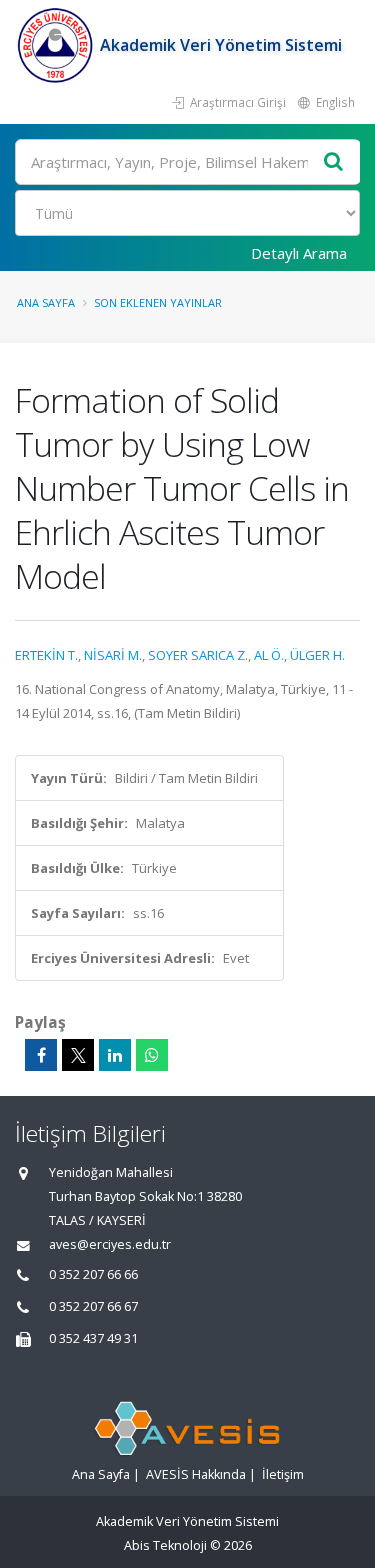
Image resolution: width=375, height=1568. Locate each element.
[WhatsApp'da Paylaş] (152, 1055)
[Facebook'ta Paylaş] (41, 1055)
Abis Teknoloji (165, 1545)
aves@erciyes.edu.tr (110, 1244)
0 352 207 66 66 (93, 1274)
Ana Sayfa (46, 302)
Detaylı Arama (299, 253)
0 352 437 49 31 (93, 1338)
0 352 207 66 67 (93, 1306)
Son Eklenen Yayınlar (158, 302)
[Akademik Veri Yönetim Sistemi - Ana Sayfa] (57, 45)
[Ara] (334, 162)
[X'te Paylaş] (78, 1055)
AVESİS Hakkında (196, 1474)
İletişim (283, 1474)
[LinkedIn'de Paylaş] (115, 1055)
